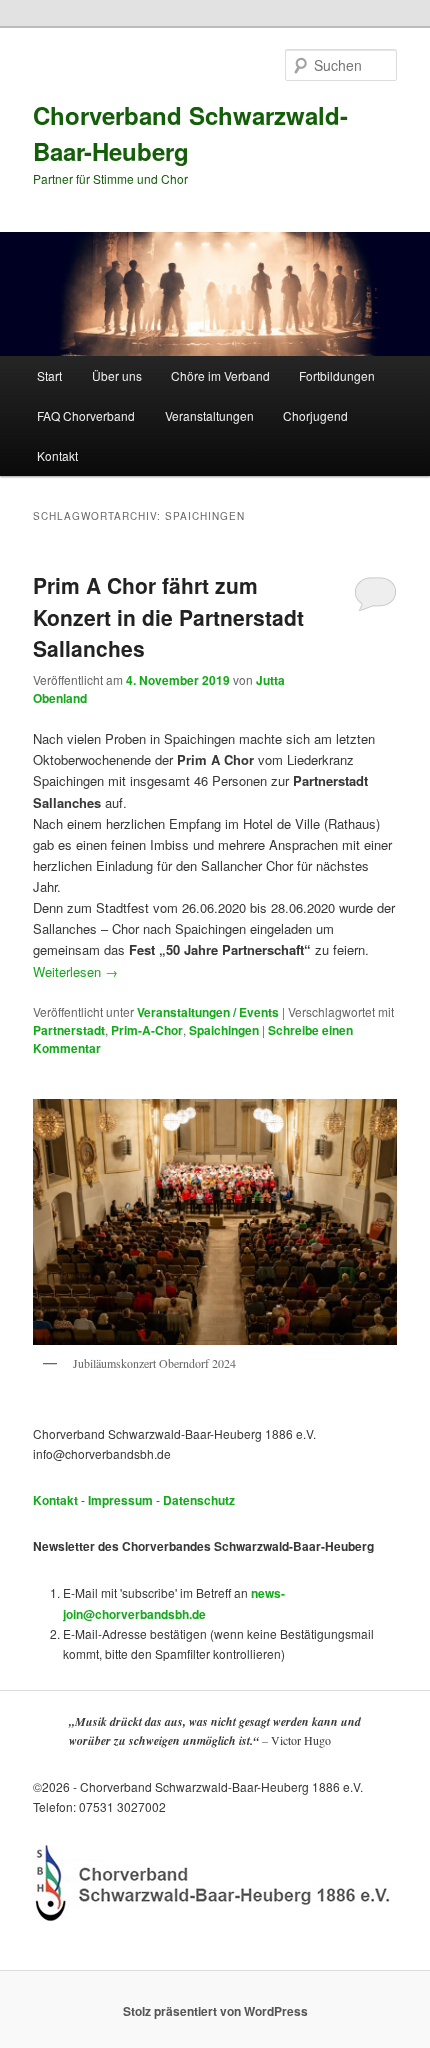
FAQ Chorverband (86, 415)
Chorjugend (315, 415)
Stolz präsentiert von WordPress (215, 2011)
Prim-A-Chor (147, 1030)
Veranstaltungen (209, 415)
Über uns (117, 375)
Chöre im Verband (220, 375)
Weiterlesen (75, 971)
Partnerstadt (69, 1030)
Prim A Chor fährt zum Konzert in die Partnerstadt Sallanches (168, 616)
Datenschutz (199, 1500)
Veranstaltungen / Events (208, 1012)
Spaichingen (224, 1030)
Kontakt (57, 455)
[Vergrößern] (371, 1125)
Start (49, 375)
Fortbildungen (337, 375)
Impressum (120, 1500)
